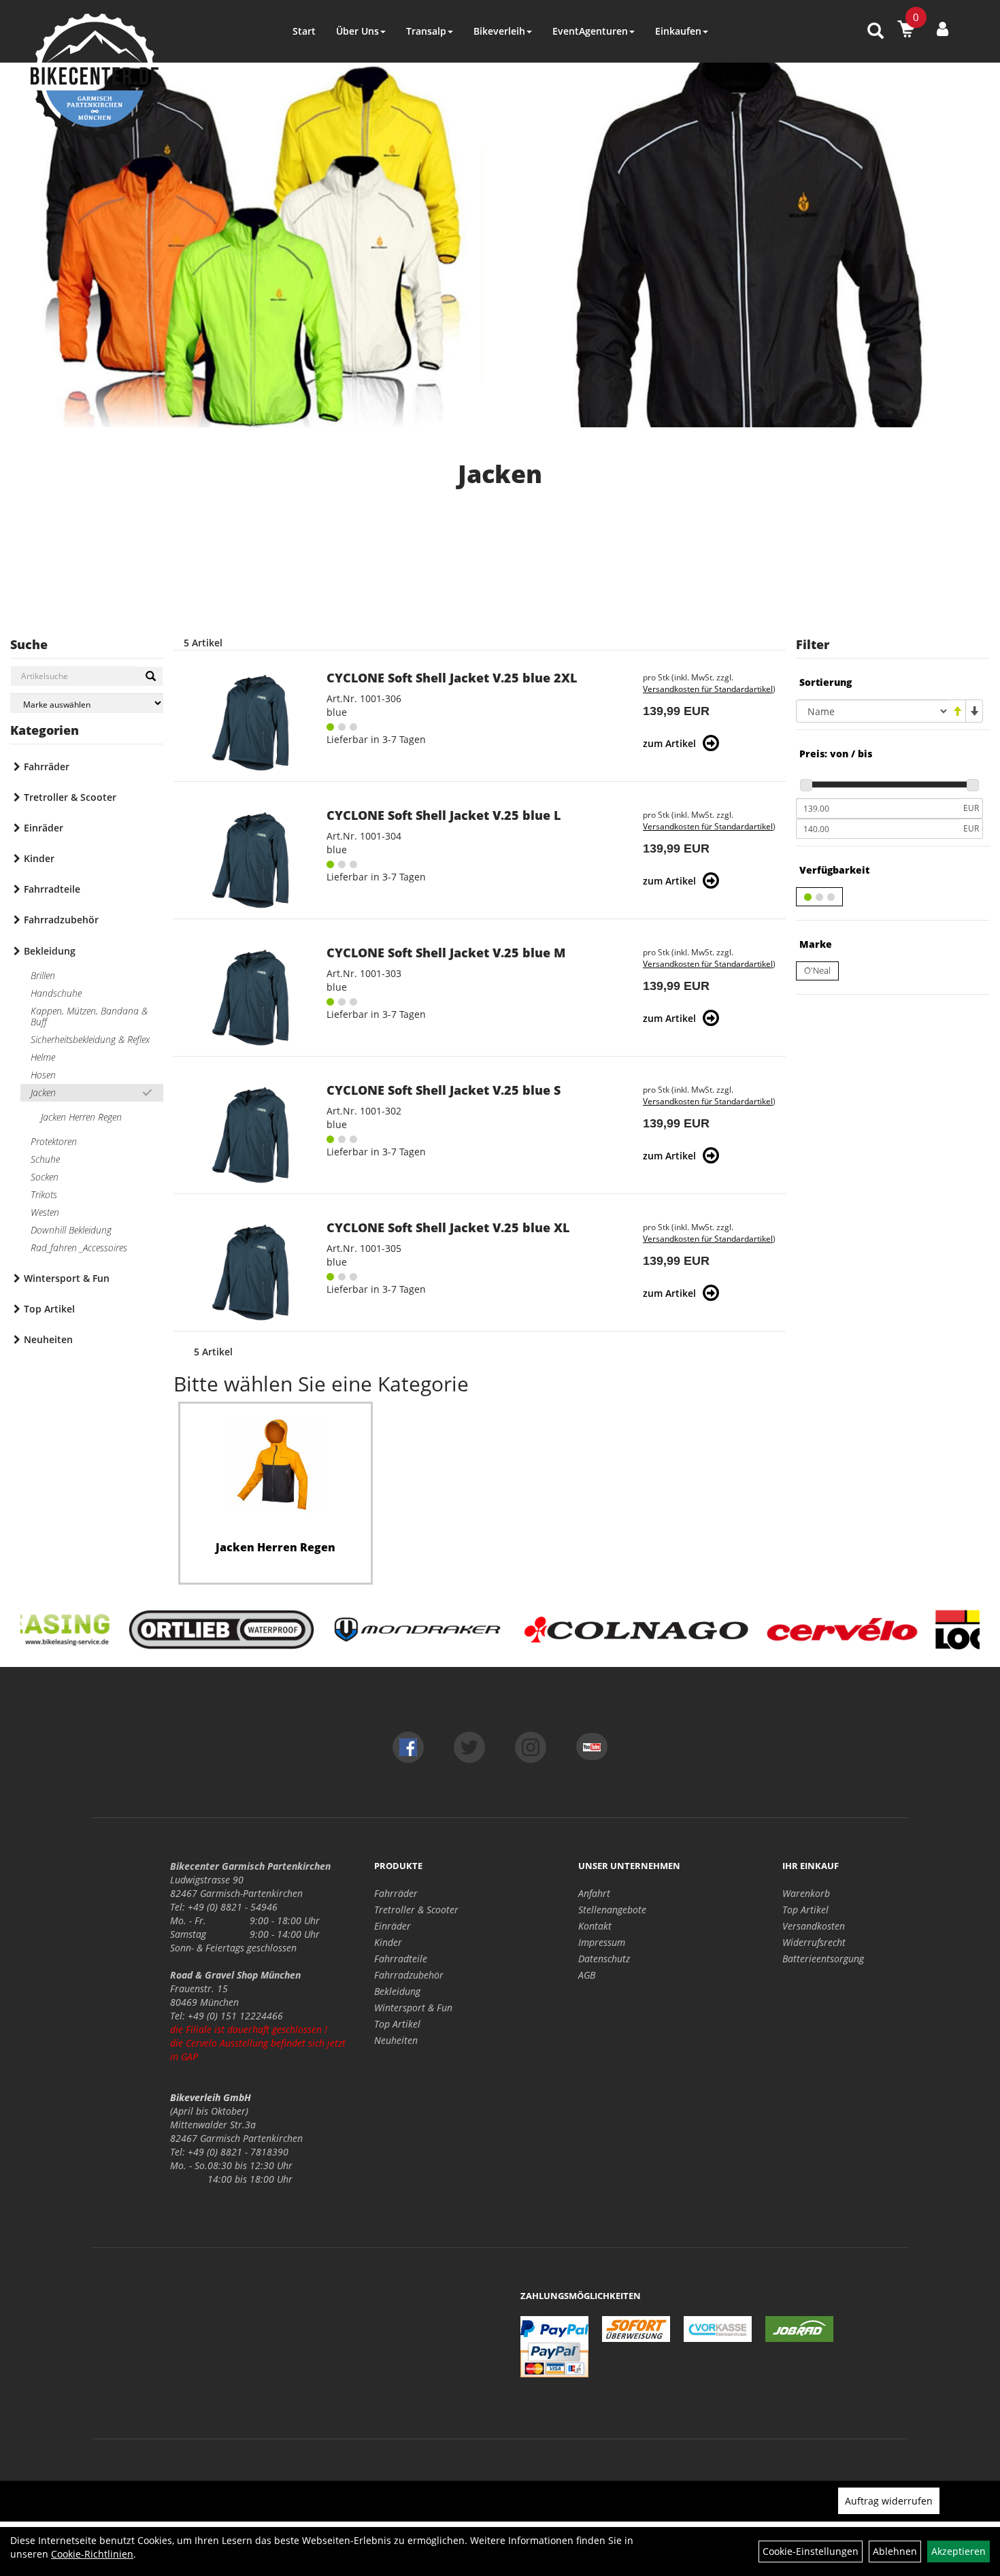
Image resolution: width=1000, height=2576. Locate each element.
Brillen (43, 975)
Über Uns (357, 31)
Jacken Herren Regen (81, 1117)
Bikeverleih (499, 31)
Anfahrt (594, 1893)
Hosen (43, 1075)
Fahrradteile (52, 889)
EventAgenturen (590, 31)
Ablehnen (895, 2551)
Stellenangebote (612, 1910)
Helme (43, 1057)
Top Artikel (49, 1309)
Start (304, 31)
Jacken (43, 1092)
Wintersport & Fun (67, 1278)
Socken (45, 1177)
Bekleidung (50, 951)
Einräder (44, 828)
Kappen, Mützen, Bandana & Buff (89, 1016)
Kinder (39, 858)
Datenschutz (604, 1959)
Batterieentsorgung (823, 1959)
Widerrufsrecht (814, 1942)
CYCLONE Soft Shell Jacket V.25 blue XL (448, 1227)
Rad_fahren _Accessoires (79, 1248)
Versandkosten (814, 1926)
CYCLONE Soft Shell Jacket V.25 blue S (444, 1090)
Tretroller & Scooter (70, 797)
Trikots (44, 1194)
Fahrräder (47, 766)
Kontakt (595, 1926)
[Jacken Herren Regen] (276, 1465)
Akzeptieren (959, 2551)
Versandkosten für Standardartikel (708, 689)
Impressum (602, 1942)
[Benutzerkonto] (943, 29)
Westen (45, 1212)
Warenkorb (806, 1893)
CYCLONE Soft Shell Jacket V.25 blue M (446, 953)
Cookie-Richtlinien (92, 2554)
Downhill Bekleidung (71, 1230)
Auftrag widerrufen (889, 2501)
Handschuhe (56, 993)
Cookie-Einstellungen (811, 2551)
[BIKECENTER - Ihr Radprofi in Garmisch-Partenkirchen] (95, 77)
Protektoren (54, 1141)
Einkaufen (678, 31)
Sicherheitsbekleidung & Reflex (90, 1039)
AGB (587, 1975)
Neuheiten (48, 1339)
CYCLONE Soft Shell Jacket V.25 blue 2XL (452, 678)
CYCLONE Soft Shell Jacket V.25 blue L (444, 815)
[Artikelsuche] (876, 32)
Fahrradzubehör (61, 920)
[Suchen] (151, 676)
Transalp (426, 31)
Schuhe (45, 1159)
